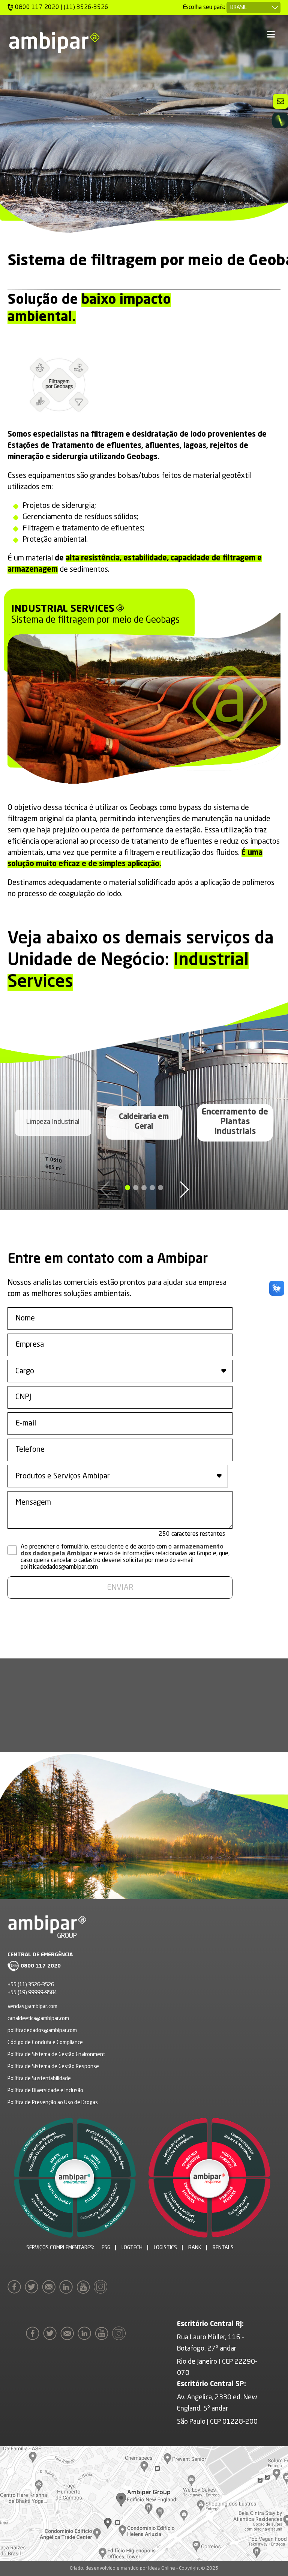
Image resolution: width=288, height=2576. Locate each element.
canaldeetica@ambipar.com (38, 2019)
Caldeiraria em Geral (144, 1122)
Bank (195, 2248)
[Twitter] (33, 2287)
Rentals (223, 2248)
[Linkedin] (68, 2287)
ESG (106, 2248)
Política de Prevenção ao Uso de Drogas (53, 2103)
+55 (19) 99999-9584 (32, 1993)
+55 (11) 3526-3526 (31, 1985)
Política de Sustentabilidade (39, 2079)
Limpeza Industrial (53, 1122)
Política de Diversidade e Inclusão (45, 2091)
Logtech (132, 2248)
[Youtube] (85, 2287)
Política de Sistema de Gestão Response (53, 2067)
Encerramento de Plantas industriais (235, 1122)
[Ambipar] (54, 43)
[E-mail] (51, 2287)
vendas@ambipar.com (32, 2007)
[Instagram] (102, 2287)
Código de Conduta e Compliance (45, 2043)
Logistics (165, 2248)
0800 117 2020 (41, 1966)
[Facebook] (16, 2287)
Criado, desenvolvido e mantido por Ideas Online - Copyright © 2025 (144, 2568)
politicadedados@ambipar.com (42, 2031)
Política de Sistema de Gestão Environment (56, 2055)
